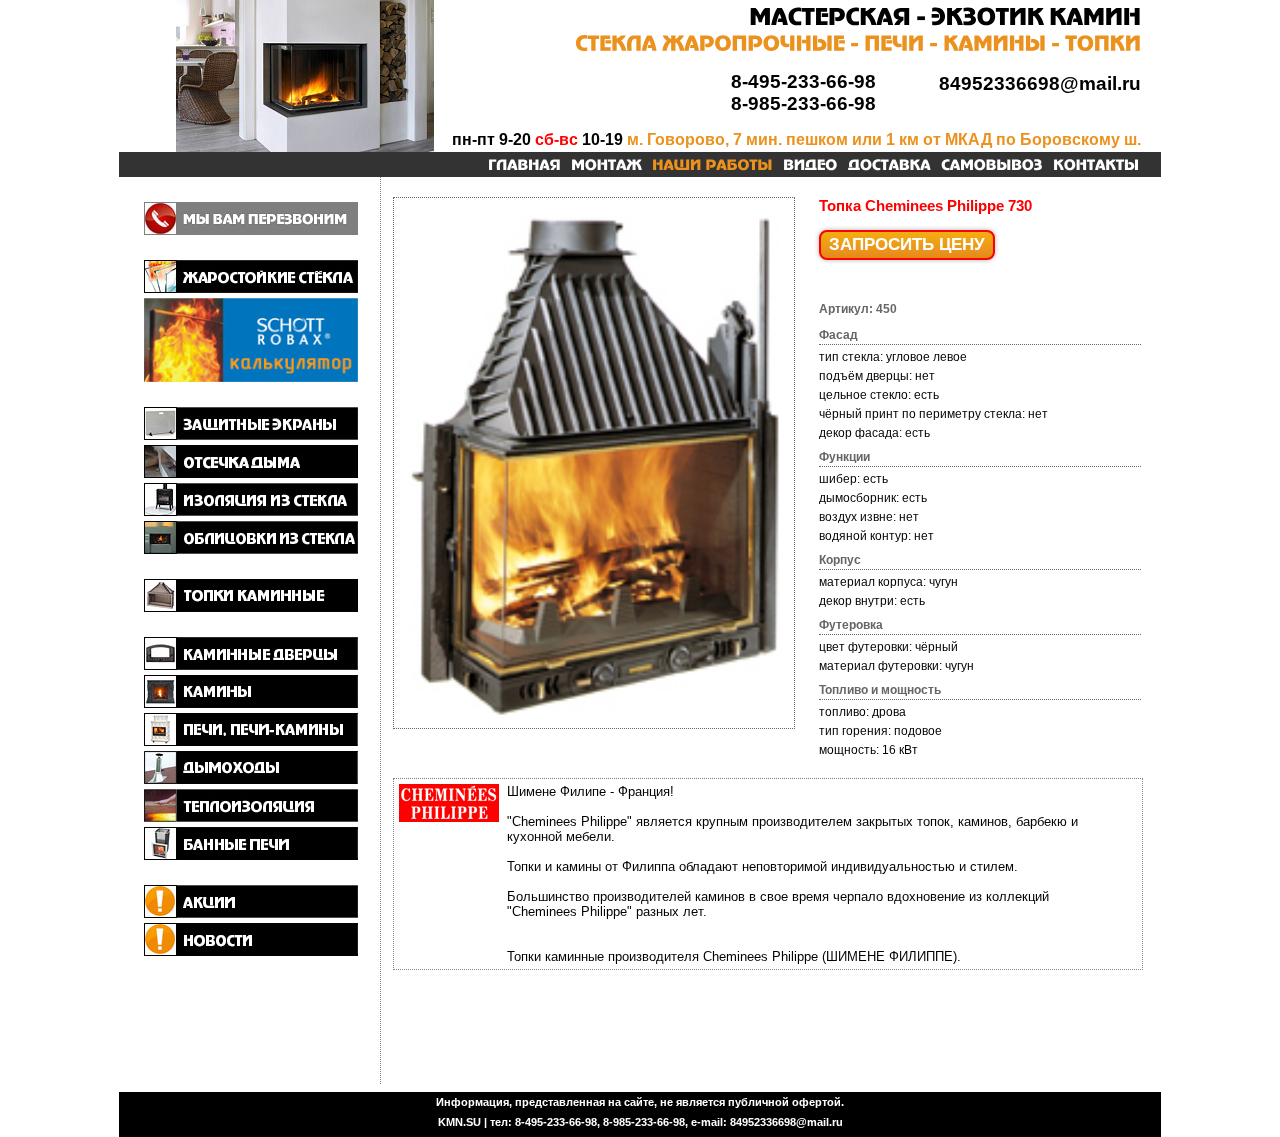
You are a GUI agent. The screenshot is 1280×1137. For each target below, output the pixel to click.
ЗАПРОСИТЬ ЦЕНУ (907, 244)
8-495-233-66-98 (803, 81)
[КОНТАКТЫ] (1096, 166)
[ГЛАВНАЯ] (524, 166)
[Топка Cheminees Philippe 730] (594, 725)
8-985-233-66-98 (803, 103)
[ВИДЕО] (810, 166)
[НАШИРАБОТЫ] (712, 166)
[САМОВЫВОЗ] (992, 166)
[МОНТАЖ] (606, 166)
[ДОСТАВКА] (889, 166)
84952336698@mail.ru (1040, 83)
